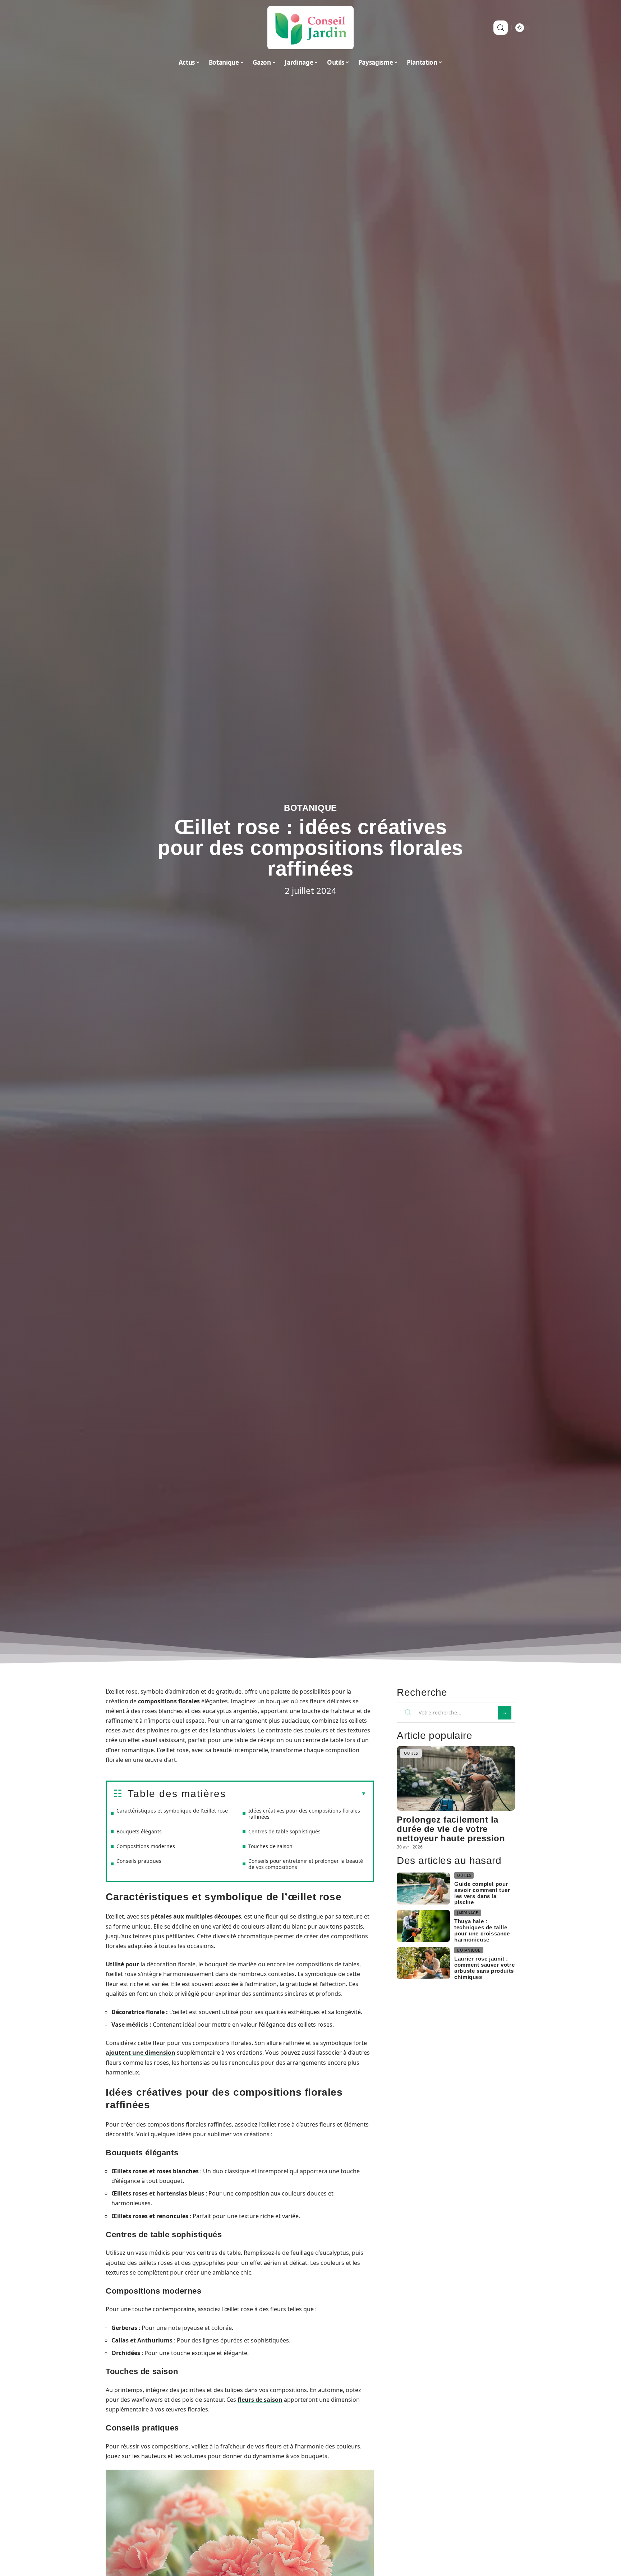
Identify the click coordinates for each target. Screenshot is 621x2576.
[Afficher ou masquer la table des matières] (296, 1794)
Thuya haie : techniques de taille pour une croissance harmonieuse (482, 1930)
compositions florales (169, 1701)
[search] (501, 28)
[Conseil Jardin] (310, 28)
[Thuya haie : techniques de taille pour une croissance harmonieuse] (423, 1926)
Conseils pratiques (139, 1861)
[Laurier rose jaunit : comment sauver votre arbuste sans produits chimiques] (423, 1963)
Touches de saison (270, 1846)
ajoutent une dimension (141, 2053)
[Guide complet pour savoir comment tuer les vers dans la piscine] (423, 1889)
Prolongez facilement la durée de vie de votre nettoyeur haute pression (451, 1829)
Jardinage (468, 1913)
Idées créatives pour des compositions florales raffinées (304, 1814)
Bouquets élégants (139, 1831)
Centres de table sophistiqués (284, 1831)
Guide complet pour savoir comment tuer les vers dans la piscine (482, 1893)
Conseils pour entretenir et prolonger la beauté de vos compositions (306, 1864)
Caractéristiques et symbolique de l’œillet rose (172, 1811)
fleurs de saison (260, 2400)
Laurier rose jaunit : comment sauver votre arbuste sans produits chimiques (484, 1968)
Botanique (310, 808)
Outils (411, 1753)
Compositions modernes (146, 1846)
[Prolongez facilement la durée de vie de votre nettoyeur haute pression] (456, 1778)
